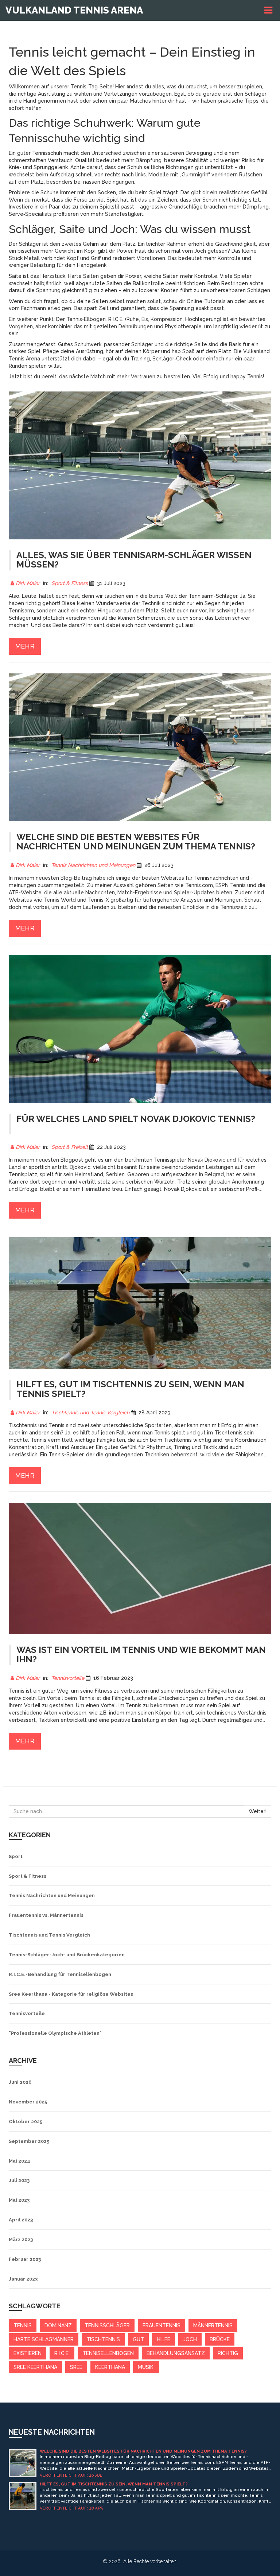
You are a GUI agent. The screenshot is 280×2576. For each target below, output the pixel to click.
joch (190, 2339)
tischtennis (103, 2339)
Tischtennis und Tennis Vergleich (90, 1413)
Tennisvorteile (68, 1678)
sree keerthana (35, 2367)
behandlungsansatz (176, 2353)
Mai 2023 (19, 2200)
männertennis (213, 2325)
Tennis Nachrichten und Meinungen (93, 865)
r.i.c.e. (62, 2353)
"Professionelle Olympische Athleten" (55, 2033)
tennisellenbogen (108, 2353)
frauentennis (162, 2325)
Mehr (25, 646)
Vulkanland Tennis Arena (74, 10)
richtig (228, 2353)
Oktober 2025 (26, 2122)
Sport (16, 1856)
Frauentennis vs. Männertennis (46, 1915)
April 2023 (21, 2220)
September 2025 (29, 2141)
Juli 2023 (19, 2180)
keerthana (110, 2367)
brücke (220, 2339)
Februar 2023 (25, 2259)
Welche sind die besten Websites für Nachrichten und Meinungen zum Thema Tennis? (143, 2451)
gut (138, 2339)
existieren (28, 2353)
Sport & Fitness (70, 583)
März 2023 (21, 2239)
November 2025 (28, 2102)
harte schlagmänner (44, 2339)
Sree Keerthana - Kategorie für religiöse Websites (71, 1994)
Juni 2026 (20, 2082)
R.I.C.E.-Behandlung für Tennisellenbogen (60, 1974)
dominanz (58, 2325)
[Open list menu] (269, 10)
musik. (146, 2367)
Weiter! (258, 1811)
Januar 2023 (23, 2279)
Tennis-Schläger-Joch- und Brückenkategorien (67, 1955)
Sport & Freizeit (70, 1147)
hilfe (164, 2339)
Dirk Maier (28, 583)
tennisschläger (107, 2325)
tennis (23, 2325)
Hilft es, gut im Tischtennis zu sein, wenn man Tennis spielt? (114, 2484)
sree (76, 2367)
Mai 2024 (20, 2161)
